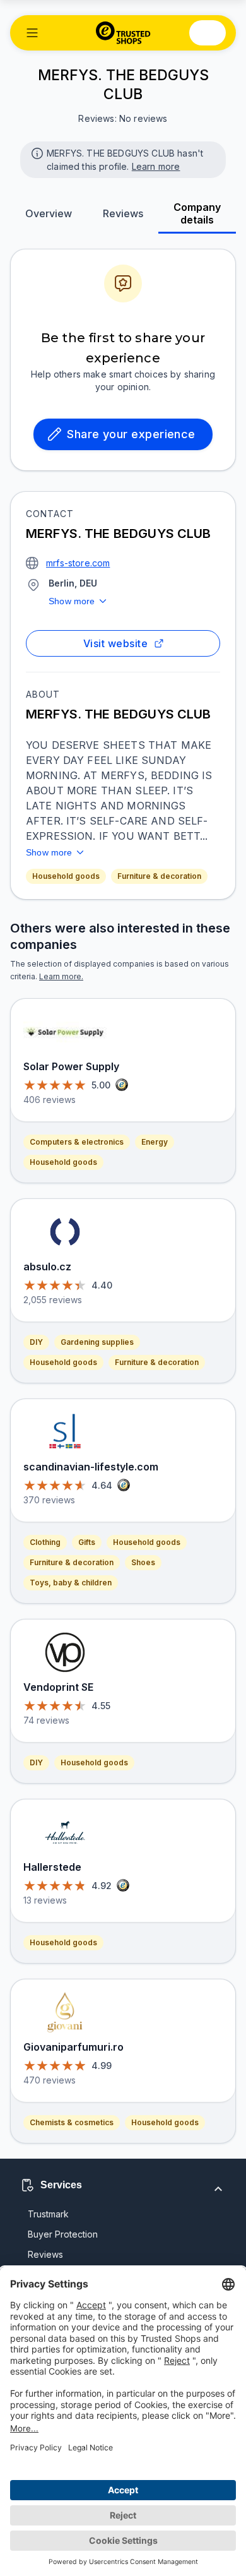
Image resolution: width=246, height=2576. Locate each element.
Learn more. (61, 976)
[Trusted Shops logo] (123, 33)
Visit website (115, 643)
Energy (155, 1142)
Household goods (66, 876)
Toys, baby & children (71, 1583)
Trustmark (48, 2214)
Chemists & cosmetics (72, 2122)
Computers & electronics (77, 1142)
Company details (197, 213)
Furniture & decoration (159, 876)
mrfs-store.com (78, 563)
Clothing (45, 1542)
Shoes (143, 1562)
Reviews (123, 213)
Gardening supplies (97, 1342)
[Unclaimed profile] (36, 152)
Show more (72, 601)
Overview (49, 213)
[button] (32, 33)
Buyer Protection (63, 2234)
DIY (36, 1342)
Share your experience (131, 434)
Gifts (87, 1542)
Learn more (156, 166)
